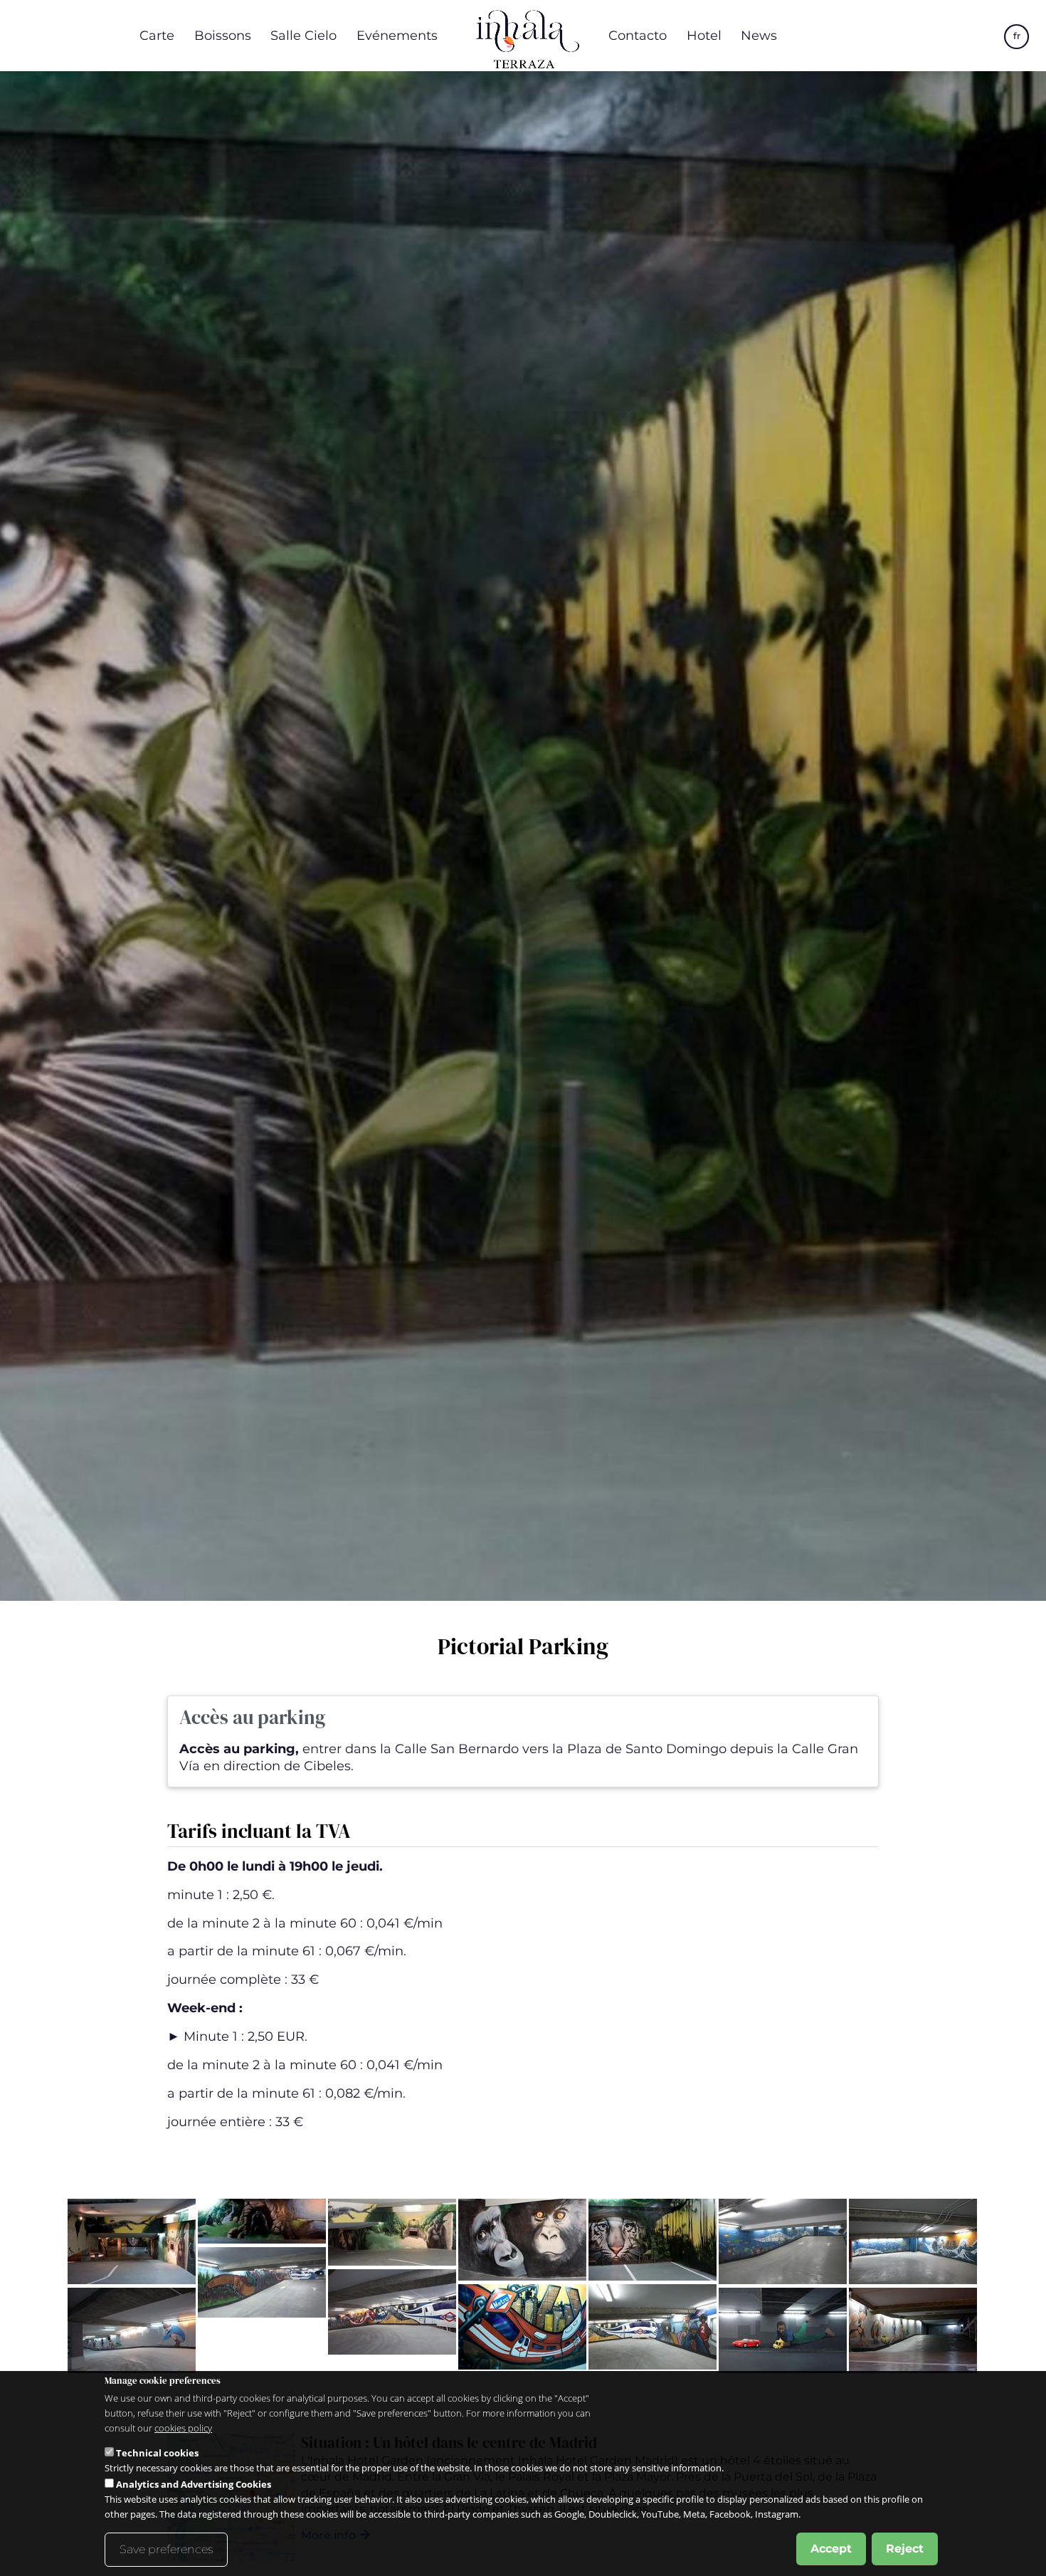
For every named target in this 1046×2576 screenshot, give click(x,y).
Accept (831, 2549)
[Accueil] (523, 36)
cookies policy (183, 2428)
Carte (157, 35)
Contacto (638, 35)
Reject (905, 2549)
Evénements (397, 35)
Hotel (704, 35)
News (759, 35)
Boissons (223, 35)
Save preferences (166, 2549)
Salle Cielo (303, 35)
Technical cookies (157, 2453)
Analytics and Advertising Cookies (194, 2484)
